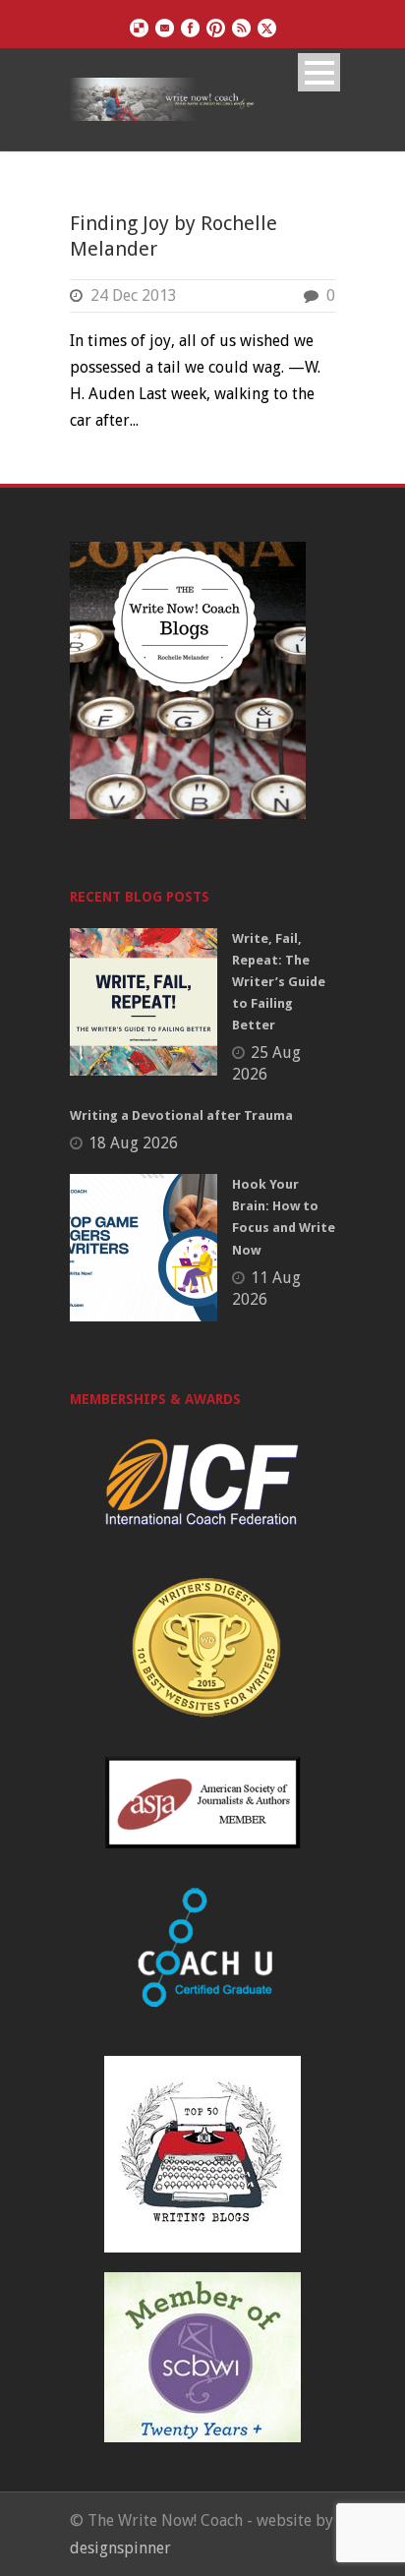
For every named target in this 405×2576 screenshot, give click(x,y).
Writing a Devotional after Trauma (181, 1115)
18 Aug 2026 (133, 1143)
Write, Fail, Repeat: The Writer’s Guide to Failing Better (279, 982)
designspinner (120, 2548)
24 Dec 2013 (134, 295)
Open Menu (319, 72)
